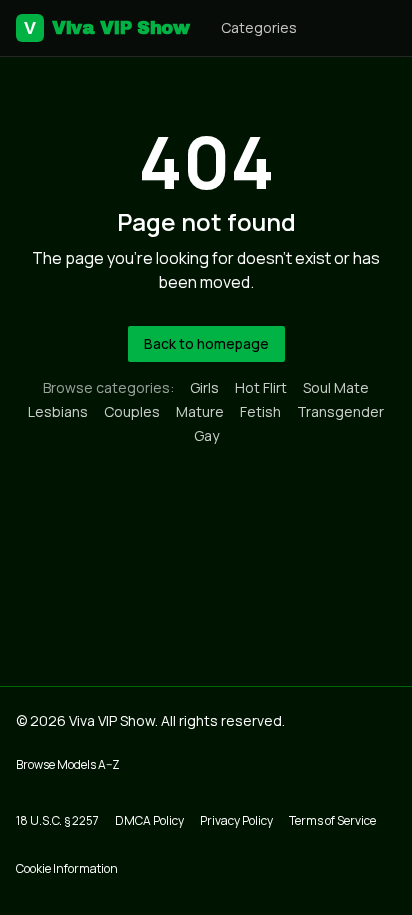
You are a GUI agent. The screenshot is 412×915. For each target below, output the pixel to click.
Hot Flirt (261, 387)
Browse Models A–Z (68, 764)
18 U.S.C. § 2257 (57, 820)
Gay (206, 435)
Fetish (260, 411)
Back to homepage (206, 343)
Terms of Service (332, 820)
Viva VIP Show (106, 28)
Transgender (340, 411)
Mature (200, 411)
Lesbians (58, 411)
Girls (204, 387)
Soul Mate (336, 387)
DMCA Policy (149, 820)
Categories (259, 27)
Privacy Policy (236, 820)
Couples (132, 411)
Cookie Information (67, 868)
